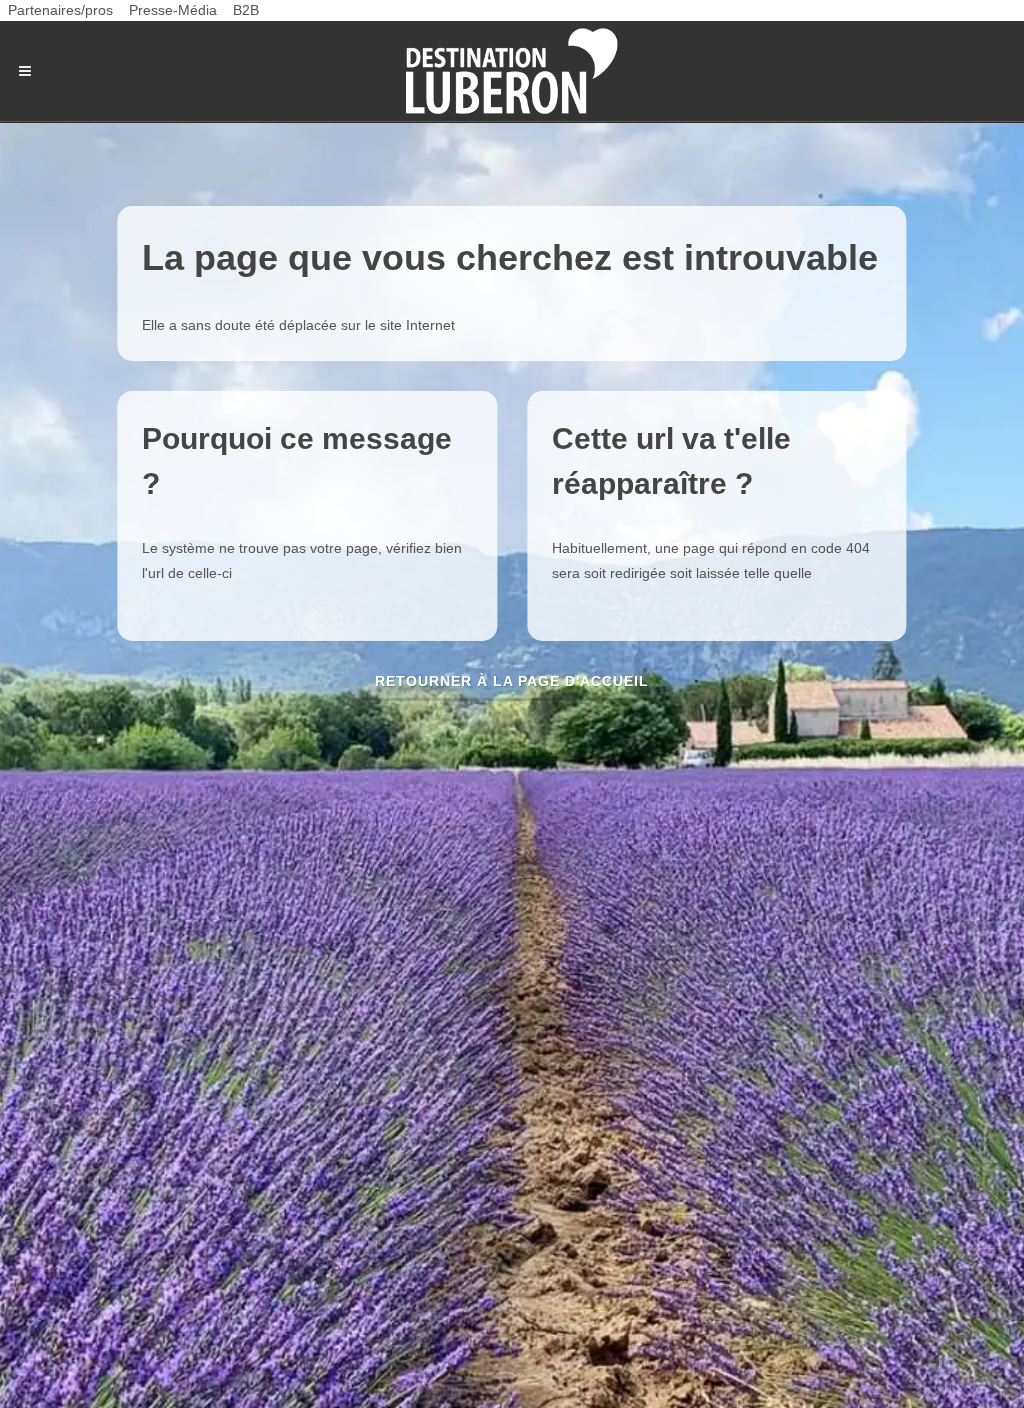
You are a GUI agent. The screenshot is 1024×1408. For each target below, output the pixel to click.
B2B (246, 10)
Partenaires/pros (60, 10)
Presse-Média (173, 10)
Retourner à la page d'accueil (512, 681)
